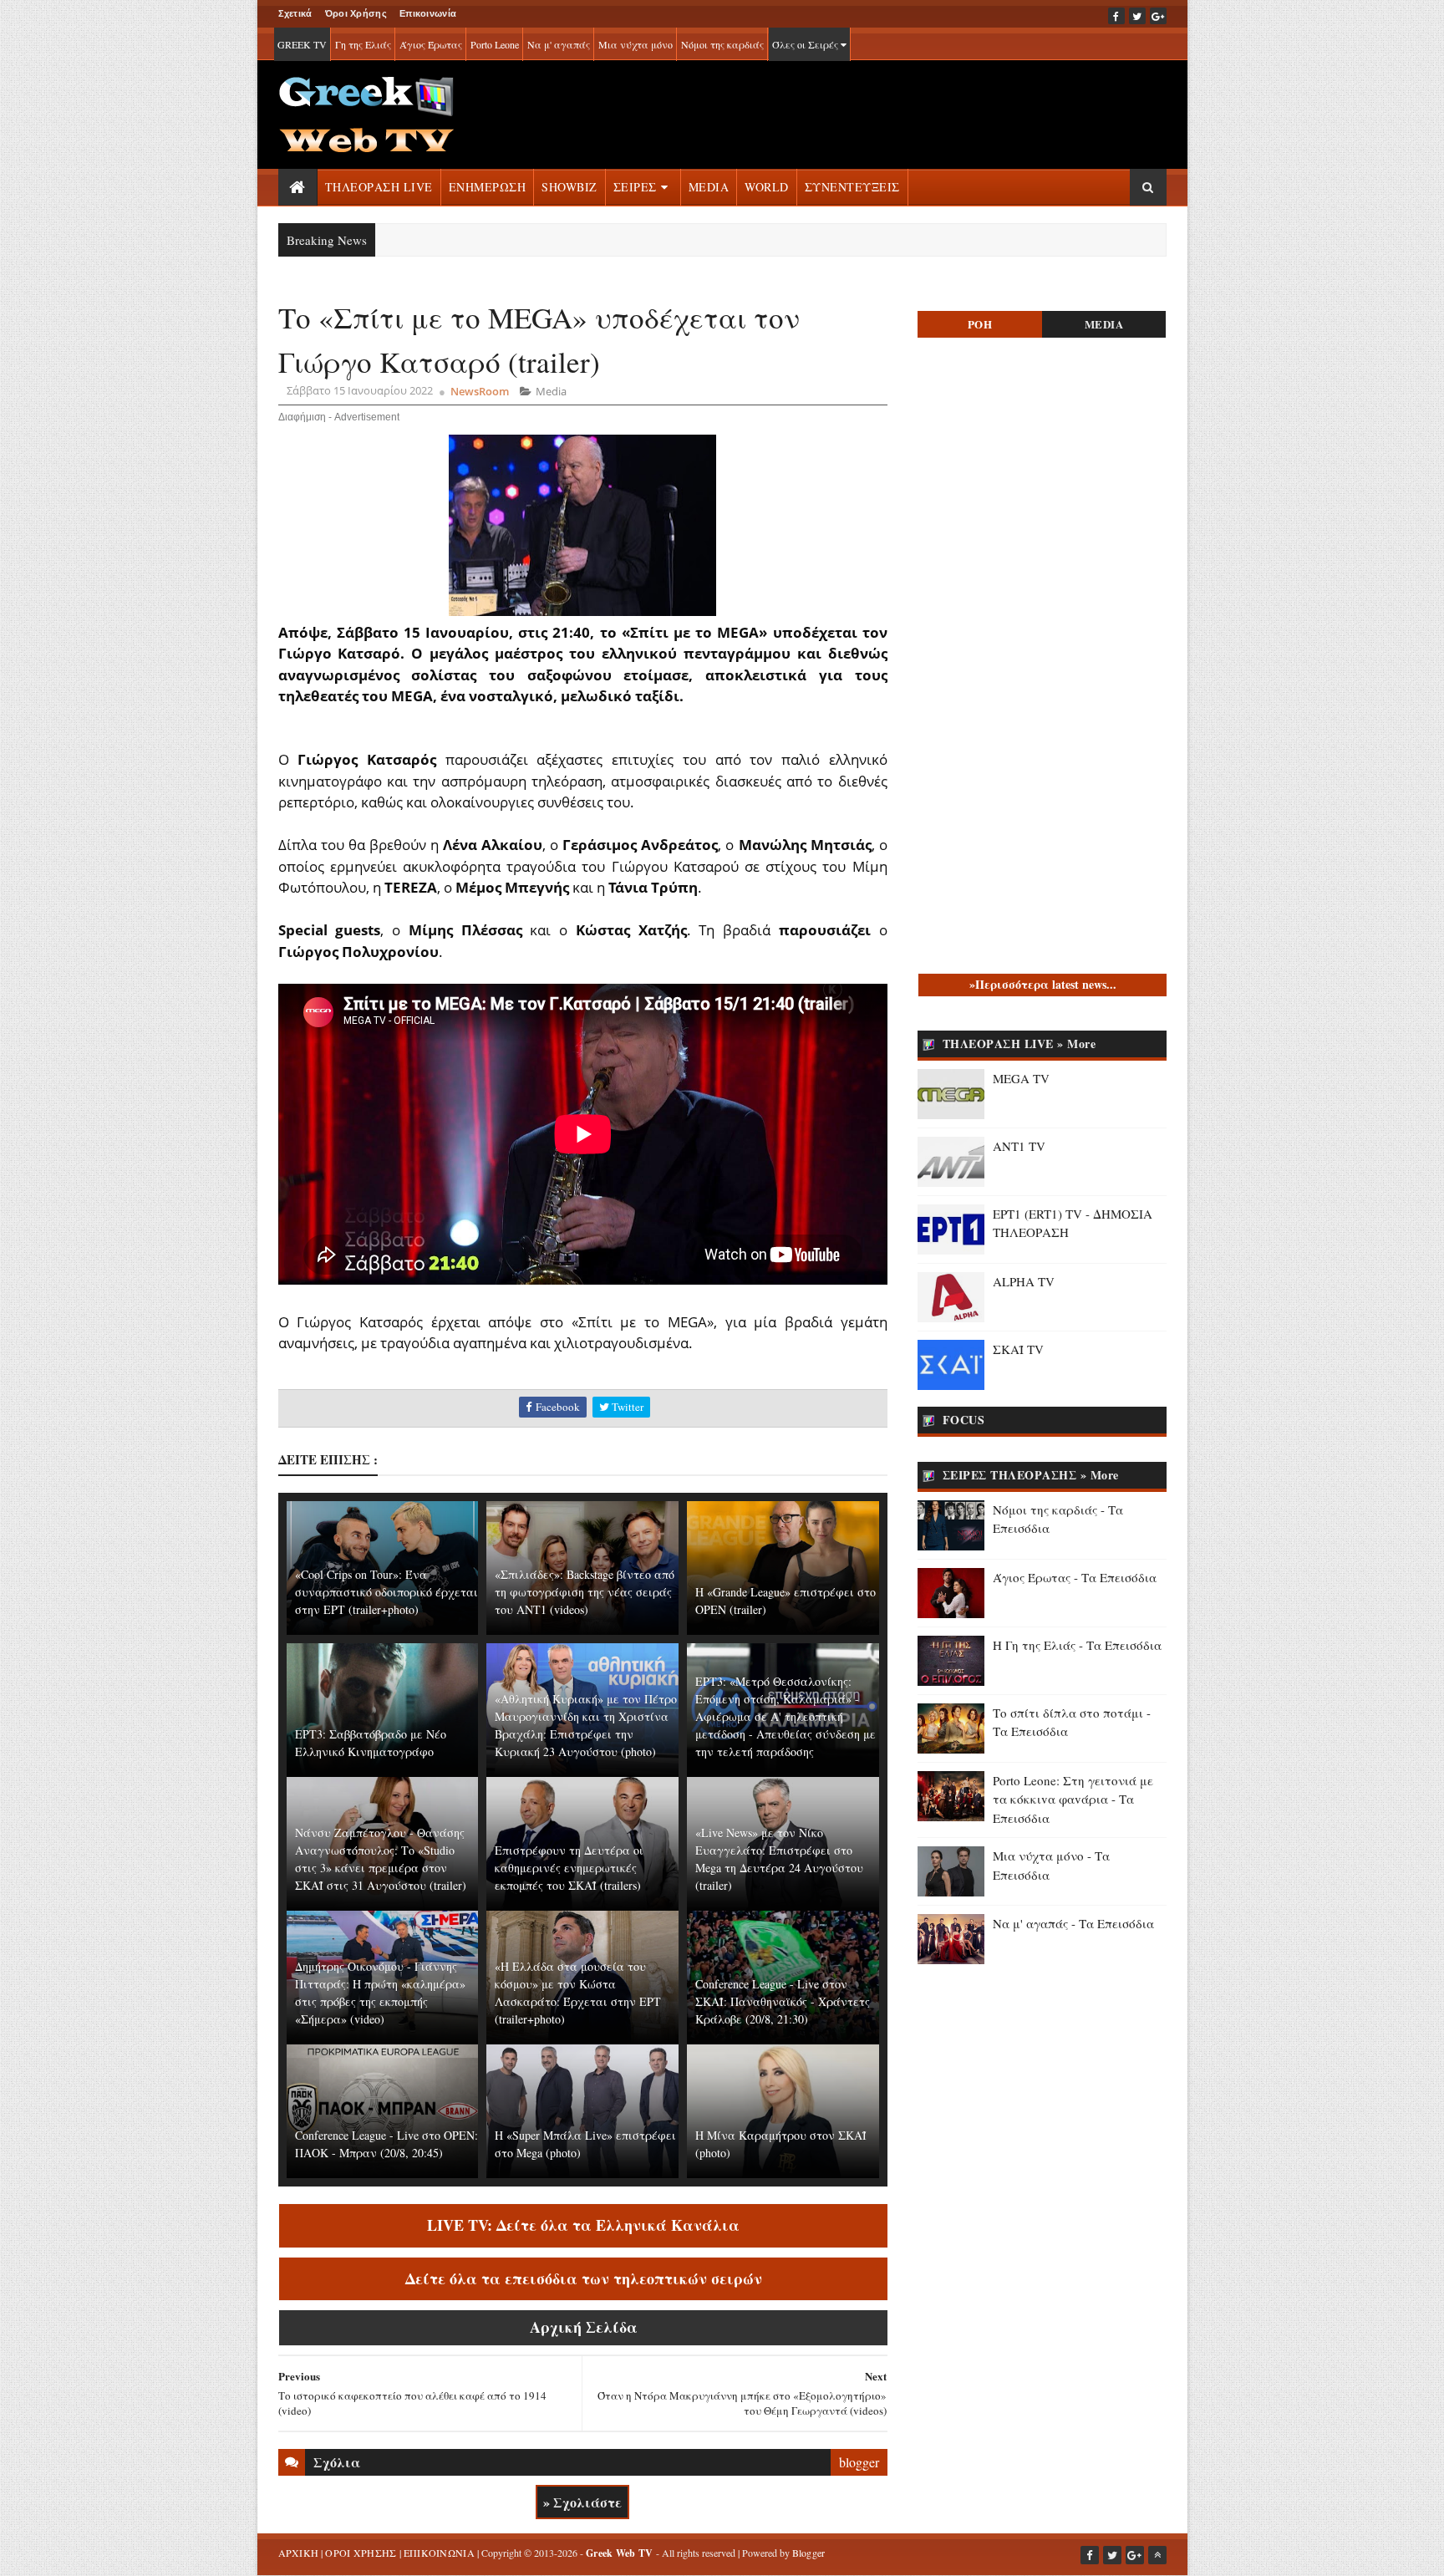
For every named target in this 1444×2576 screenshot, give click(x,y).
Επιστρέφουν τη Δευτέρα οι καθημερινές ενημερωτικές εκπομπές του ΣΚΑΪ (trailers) (569, 1868)
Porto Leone (495, 44)
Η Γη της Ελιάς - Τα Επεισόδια (1077, 1645)
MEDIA (709, 187)
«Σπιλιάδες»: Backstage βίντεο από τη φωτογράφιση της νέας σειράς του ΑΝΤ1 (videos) (585, 1592)
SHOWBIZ (569, 187)
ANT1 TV (1019, 1146)
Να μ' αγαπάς (559, 44)
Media (551, 391)
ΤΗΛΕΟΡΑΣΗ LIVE (379, 187)
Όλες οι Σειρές (806, 44)
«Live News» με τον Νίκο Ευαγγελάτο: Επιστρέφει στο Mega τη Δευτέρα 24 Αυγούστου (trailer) (779, 1859)
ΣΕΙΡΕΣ (635, 187)
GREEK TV (302, 44)
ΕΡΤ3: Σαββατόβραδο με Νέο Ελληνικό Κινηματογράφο (371, 1743)
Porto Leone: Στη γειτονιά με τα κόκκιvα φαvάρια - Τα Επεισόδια (1073, 1799)
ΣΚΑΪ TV (1018, 1349)
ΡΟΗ (980, 324)
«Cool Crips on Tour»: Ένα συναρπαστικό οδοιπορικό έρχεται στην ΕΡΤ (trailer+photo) (386, 1592)
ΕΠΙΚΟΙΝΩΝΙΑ (439, 2553)
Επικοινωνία (428, 13)
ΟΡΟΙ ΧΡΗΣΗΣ (361, 2553)
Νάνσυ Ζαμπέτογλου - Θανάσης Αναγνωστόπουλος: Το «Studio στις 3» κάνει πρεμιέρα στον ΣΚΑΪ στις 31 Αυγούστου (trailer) (381, 1859)
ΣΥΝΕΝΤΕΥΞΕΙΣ (852, 187)
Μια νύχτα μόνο (636, 44)
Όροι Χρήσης (356, 13)
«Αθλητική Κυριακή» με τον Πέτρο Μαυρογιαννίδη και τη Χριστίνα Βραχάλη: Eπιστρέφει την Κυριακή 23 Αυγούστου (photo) (586, 1725)
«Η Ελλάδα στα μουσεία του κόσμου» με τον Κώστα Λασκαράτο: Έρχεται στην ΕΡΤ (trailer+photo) (578, 1993)
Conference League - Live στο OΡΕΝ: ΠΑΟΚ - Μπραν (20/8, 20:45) (386, 2144)
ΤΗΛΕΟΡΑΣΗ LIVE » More (1019, 1044)
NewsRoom (480, 391)
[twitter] (1137, 16)
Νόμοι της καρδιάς (722, 44)
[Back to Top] (1157, 2555)
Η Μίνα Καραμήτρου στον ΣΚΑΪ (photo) (781, 2144)
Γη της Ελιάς (363, 44)
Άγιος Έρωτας (431, 44)
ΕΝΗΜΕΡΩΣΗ (488, 187)
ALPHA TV (1024, 1281)
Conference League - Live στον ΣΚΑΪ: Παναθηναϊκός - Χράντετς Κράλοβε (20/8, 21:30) (783, 2001)
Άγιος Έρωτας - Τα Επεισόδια (1075, 1577)
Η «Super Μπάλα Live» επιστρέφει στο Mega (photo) (585, 2144)
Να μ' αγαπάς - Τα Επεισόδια (1073, 1923)
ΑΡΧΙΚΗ (299, 2553)
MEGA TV (1021, 1078)
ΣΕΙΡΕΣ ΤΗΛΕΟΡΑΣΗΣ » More (1031, 1475)
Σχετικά (295, 13)
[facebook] (1116, 16)
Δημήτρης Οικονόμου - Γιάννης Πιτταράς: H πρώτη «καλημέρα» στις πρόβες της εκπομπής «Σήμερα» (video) (380, 1993)
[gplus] (1158, 16)
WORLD (767, 187)
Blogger (809, 2553)
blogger (859, 2462)
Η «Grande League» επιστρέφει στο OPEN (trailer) (786, 1601)
